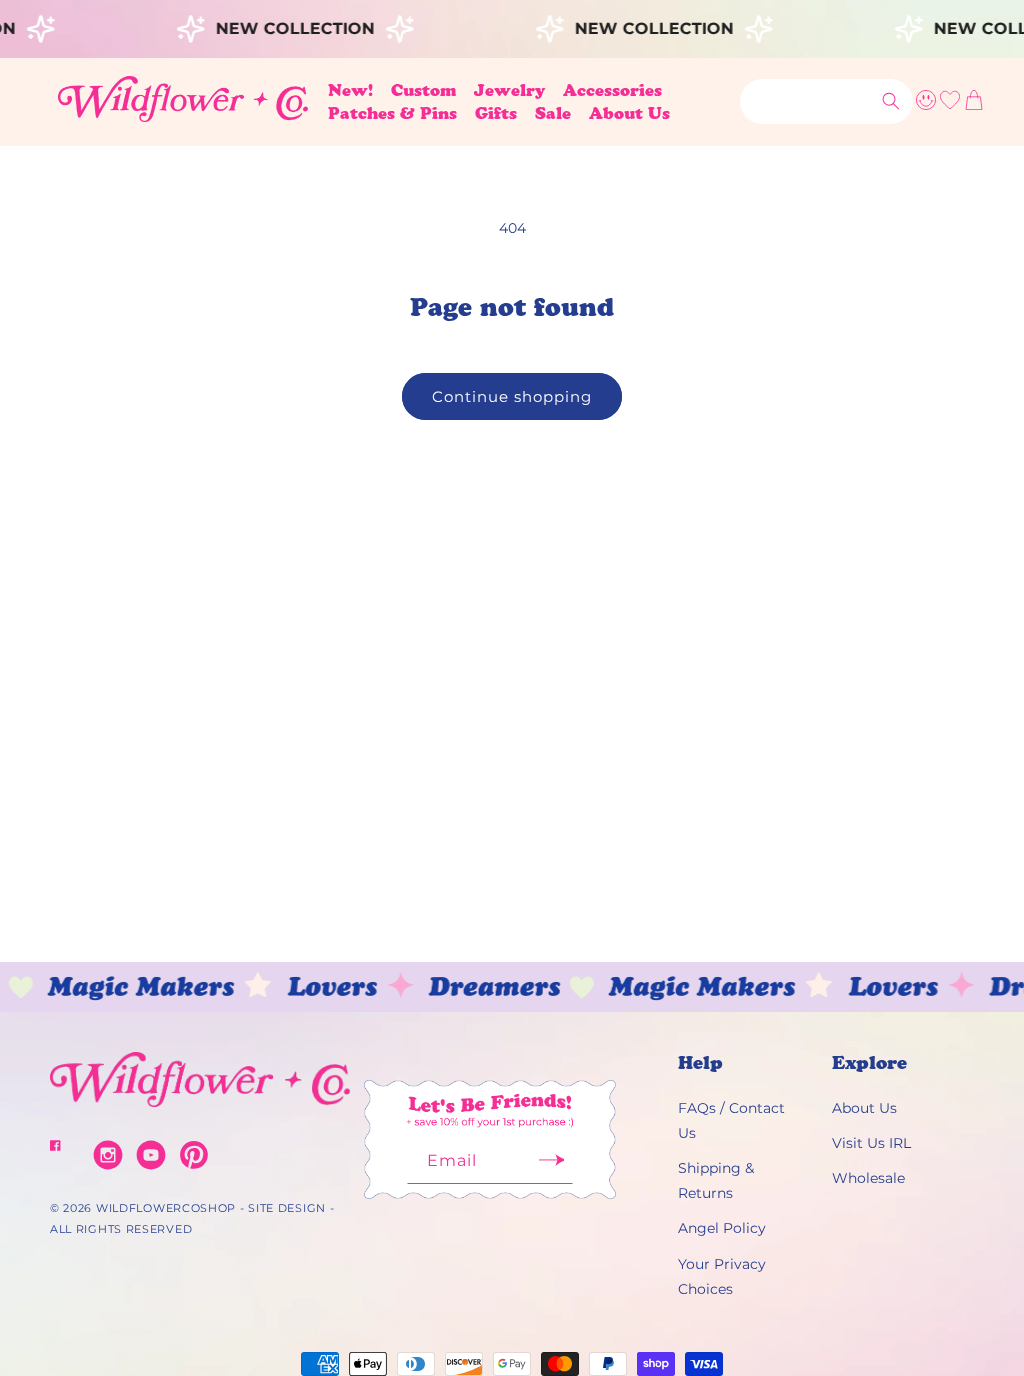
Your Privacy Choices (722, 1276)
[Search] (891, 101)
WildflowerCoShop (166, 1208)
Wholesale (868, 1178)
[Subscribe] (551, 1166)
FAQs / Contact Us (731, 1120)
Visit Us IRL (871, 1143)
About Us (864, 1108)
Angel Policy (722, 1228)
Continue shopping (512, 396)
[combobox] (826, 101)
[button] (423, 90)
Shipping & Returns (716, 1180)
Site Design (287, 1208)
